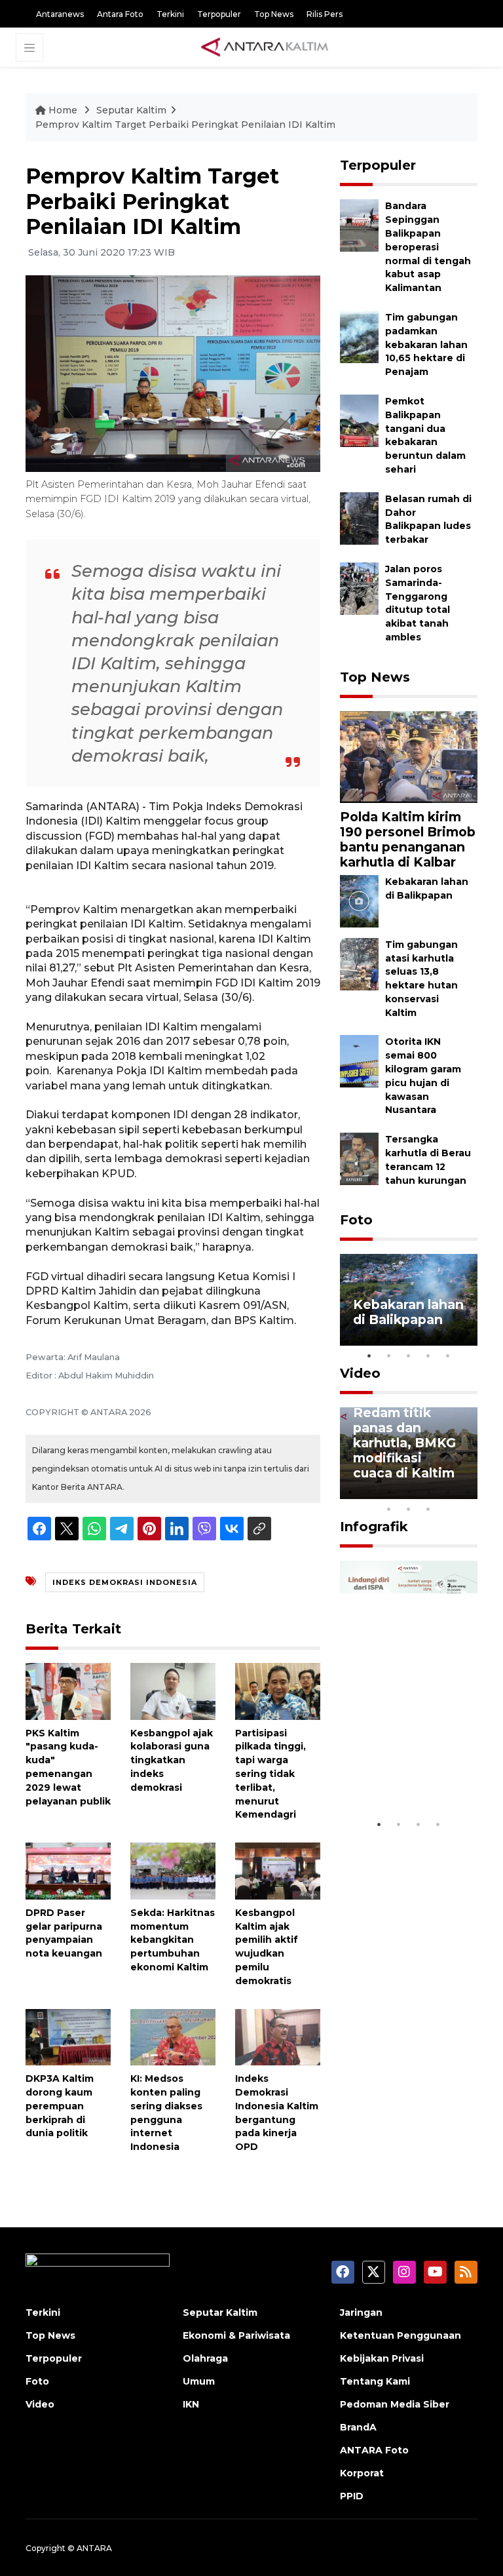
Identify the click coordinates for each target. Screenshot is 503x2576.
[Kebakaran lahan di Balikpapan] (359, 900)
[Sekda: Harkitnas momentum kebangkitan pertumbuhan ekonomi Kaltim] (173, 1870)
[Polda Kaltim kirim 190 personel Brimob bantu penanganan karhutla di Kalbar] (409, 756)
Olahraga (205, 2358)
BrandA (358, 2427)
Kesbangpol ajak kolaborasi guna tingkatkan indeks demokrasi (172, 1760)
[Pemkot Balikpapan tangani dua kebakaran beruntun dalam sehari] (359, 420)
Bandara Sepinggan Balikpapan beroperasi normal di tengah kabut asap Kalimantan (428, 247)
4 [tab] (428, 1356)
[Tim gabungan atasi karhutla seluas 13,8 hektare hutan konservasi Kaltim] (359, 963)
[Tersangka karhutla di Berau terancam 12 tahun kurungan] (359, 1159)
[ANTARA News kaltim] (265, 47)
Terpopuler (219, 14)
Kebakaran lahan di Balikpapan (408, 1312)
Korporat (362, 2473)
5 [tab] (448, 1356)
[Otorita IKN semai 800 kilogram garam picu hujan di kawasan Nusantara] (359, 1061)
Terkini (170, 14)
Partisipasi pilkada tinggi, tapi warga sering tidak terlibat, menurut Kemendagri (270, 1774)
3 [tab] (409, 1356)
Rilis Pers (325, 14)
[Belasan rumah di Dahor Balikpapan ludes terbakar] (359, 517)
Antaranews (60, 14)
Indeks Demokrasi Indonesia (125, 1582)
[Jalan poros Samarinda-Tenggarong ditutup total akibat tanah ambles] (359, 588)
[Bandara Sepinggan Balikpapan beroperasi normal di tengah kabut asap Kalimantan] (359, 225)
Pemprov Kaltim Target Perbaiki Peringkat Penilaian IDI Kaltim (185, 125)
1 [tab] (369, 1356)
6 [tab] (448, 1492)
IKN (191, 2404)
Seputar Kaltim (131, 110)
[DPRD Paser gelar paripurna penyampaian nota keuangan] (68, 1870)
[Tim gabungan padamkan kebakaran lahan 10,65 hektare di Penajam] (359, 336)
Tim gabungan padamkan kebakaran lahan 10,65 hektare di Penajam (426, 344)
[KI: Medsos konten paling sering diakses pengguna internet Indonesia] (173, 2036)
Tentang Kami (375, 2381)
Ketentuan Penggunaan (401, 2335)
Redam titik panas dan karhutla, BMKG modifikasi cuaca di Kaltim (404, 1443)
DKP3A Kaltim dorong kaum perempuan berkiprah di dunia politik (60, 2106)
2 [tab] (389, 1356)
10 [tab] (428, 1509)
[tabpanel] (409, 1300)
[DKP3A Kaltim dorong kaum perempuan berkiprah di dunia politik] (68, 2036)
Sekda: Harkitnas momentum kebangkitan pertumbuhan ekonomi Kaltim (173, 1940)
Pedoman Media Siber (395, 2404)
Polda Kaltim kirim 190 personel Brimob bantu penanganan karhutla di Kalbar (408, 839)
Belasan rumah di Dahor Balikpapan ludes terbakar (428, 519)
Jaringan (361, 2313)
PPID (352, 2496)
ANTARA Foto (374, 2450)
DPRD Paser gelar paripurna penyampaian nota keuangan (64, 1933)
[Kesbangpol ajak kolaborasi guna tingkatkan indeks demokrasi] (173, 1691)
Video (360, 1373)
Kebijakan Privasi (382, 2358)
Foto (356, 1220)
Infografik (374, 1527)
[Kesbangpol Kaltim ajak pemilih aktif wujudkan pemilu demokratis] (278, 1870)
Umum (199, 2381)
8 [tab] (389, 1509)
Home (63, 110)
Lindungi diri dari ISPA (395, 1779)
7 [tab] (468, 1492)
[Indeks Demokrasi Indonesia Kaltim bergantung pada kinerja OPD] (278, 2036)
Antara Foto (120, 14)
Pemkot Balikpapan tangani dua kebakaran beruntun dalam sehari (425, 435)
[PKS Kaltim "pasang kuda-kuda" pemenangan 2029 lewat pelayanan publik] (68, 1691)
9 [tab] (409, 1509)
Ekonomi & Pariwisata (236, 2335)
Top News (274, 14)
